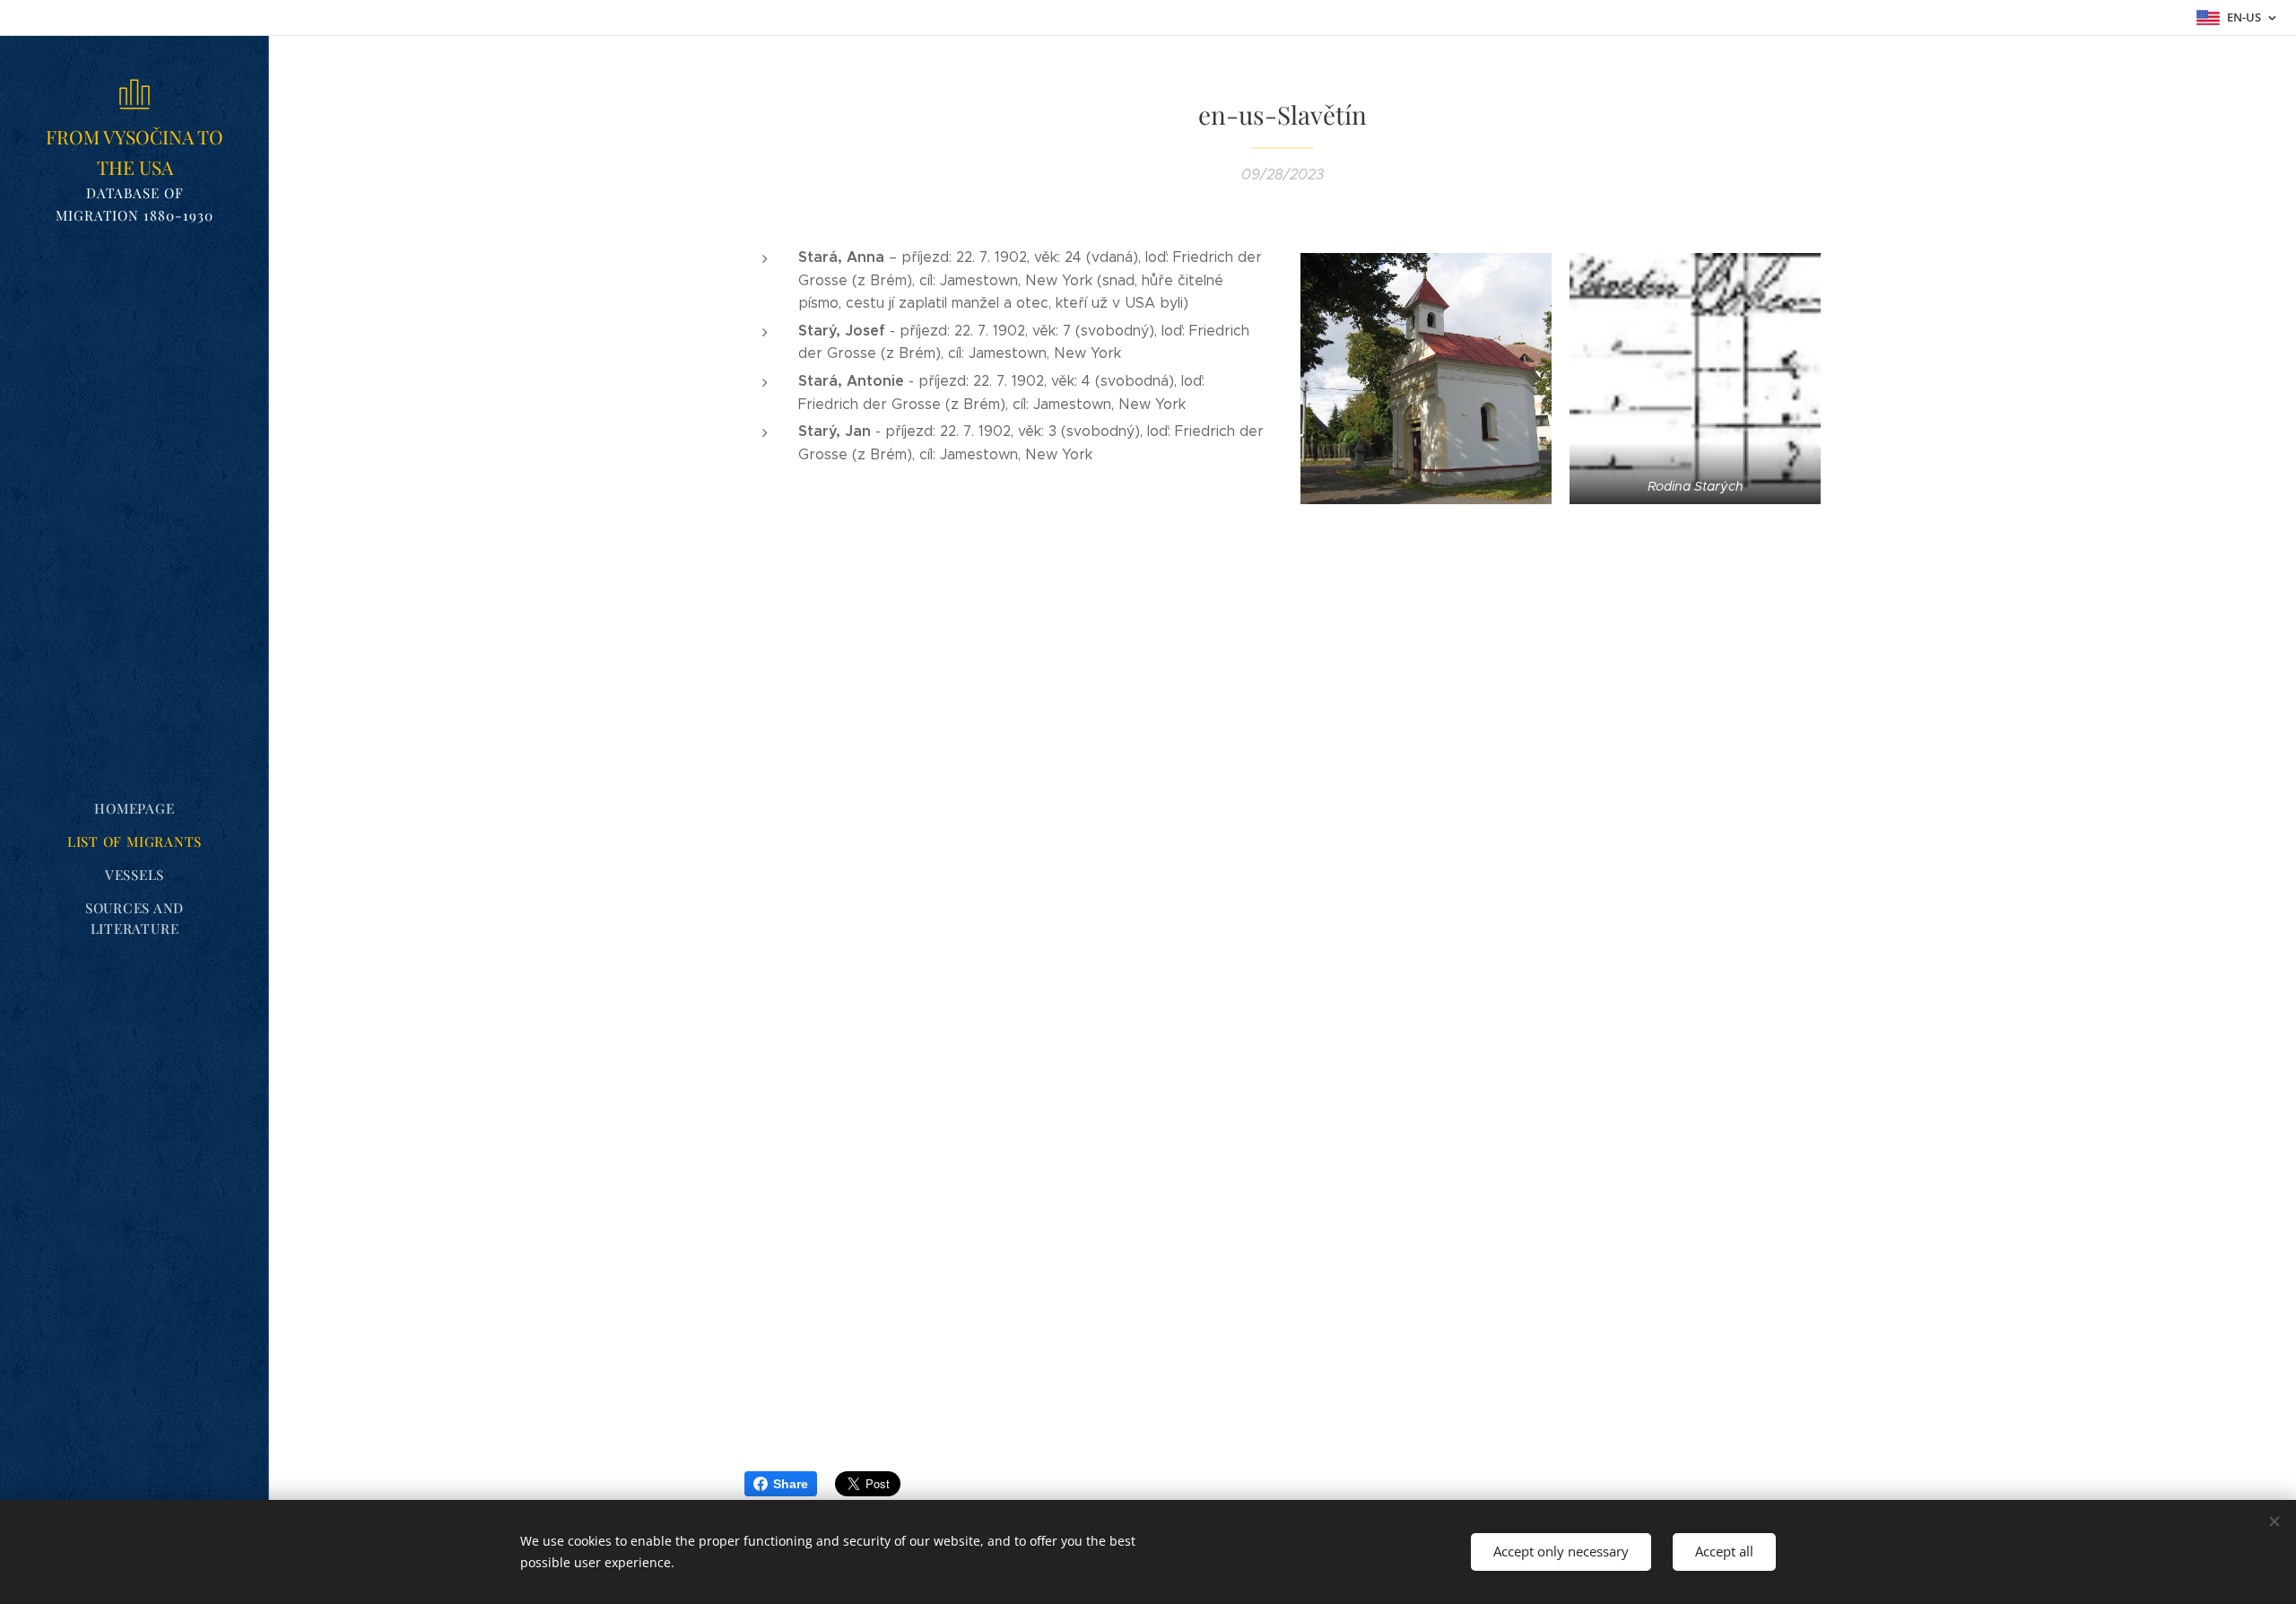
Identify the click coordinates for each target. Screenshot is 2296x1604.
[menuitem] (135, 809)
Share (791, 1484)
